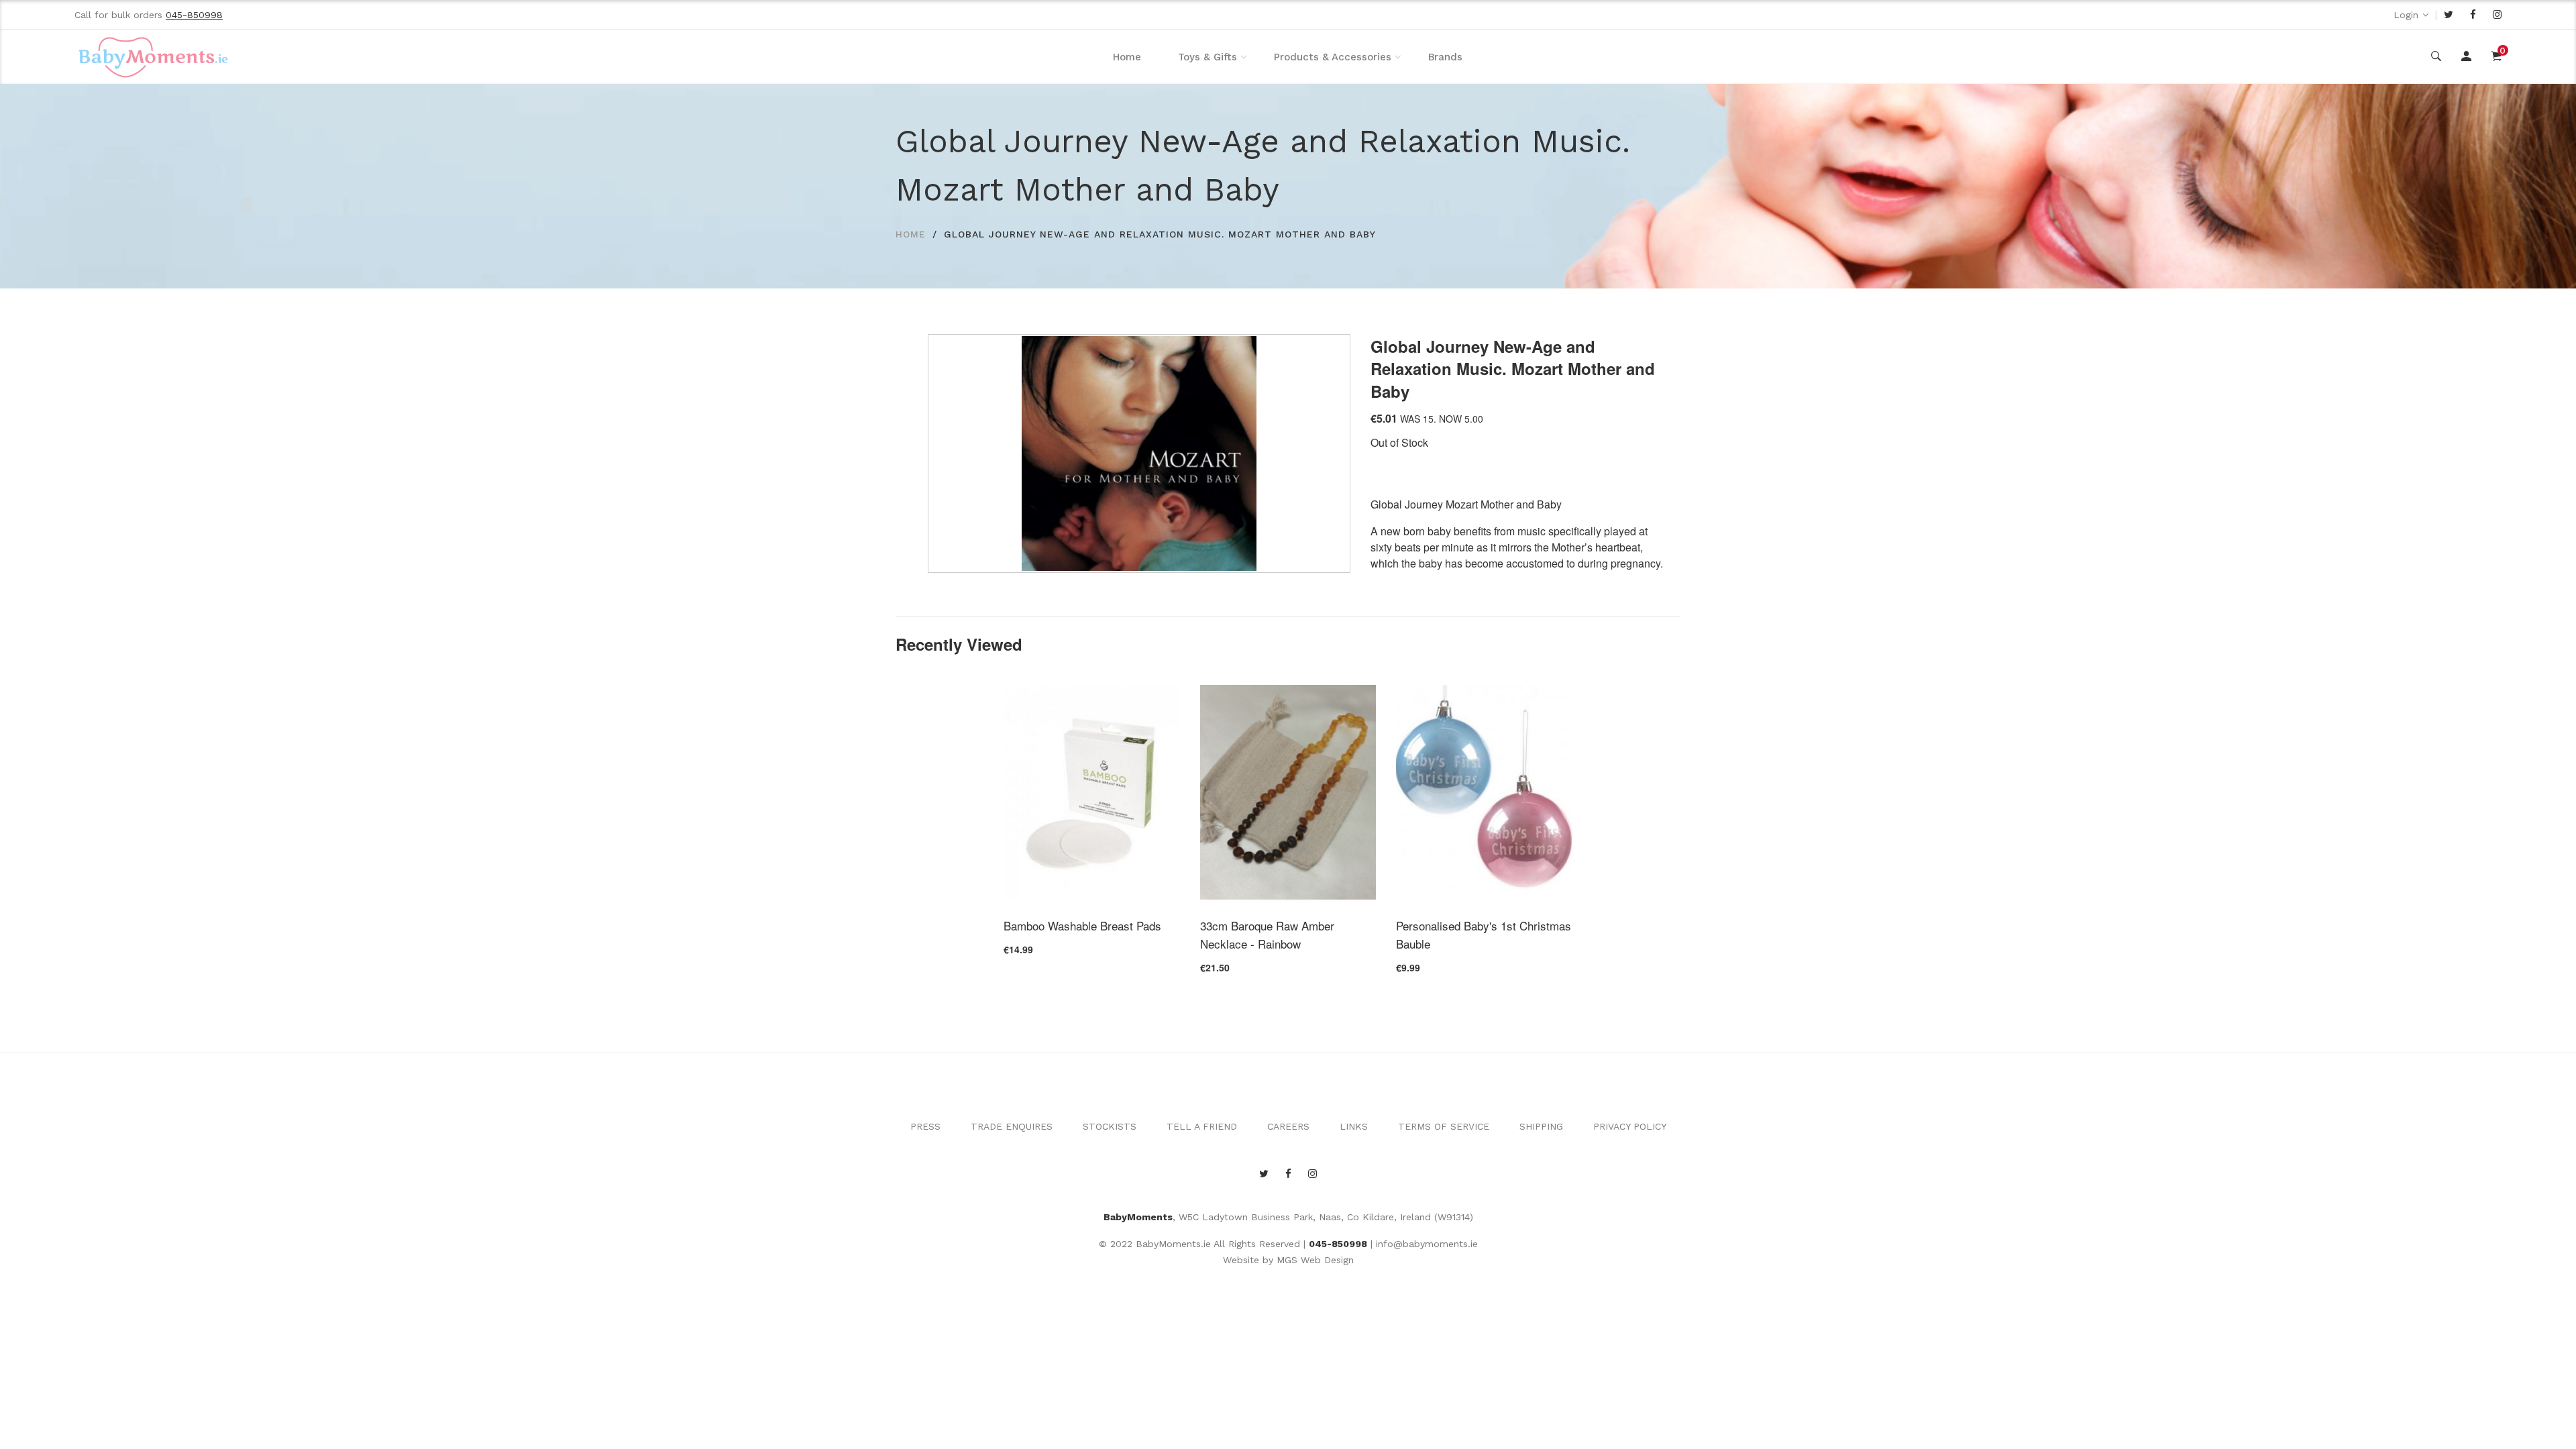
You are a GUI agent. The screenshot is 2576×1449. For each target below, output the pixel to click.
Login (2406, 15)
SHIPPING (1541, 1126)
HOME (911, 234)
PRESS (925, 1126)
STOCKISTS (1110, 1126)
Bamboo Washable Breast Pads (1082, 925)
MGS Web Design (1315, 1260)
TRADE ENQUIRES (1012, 1126)
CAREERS (1288, 1126)
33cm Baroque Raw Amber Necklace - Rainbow (1267, 934)
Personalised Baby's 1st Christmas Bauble (1484, 934)
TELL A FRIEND (1202, 1126)
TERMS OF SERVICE (1444, 1126)
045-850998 (1338, 1244)
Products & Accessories (1333, 57)
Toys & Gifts (1207, 57)
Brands (1445, 57)
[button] (1336, 348)
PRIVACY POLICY (1630, 1126)
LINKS (1354, 1126)
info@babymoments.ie (1427, 1244)
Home (1127, 57)
